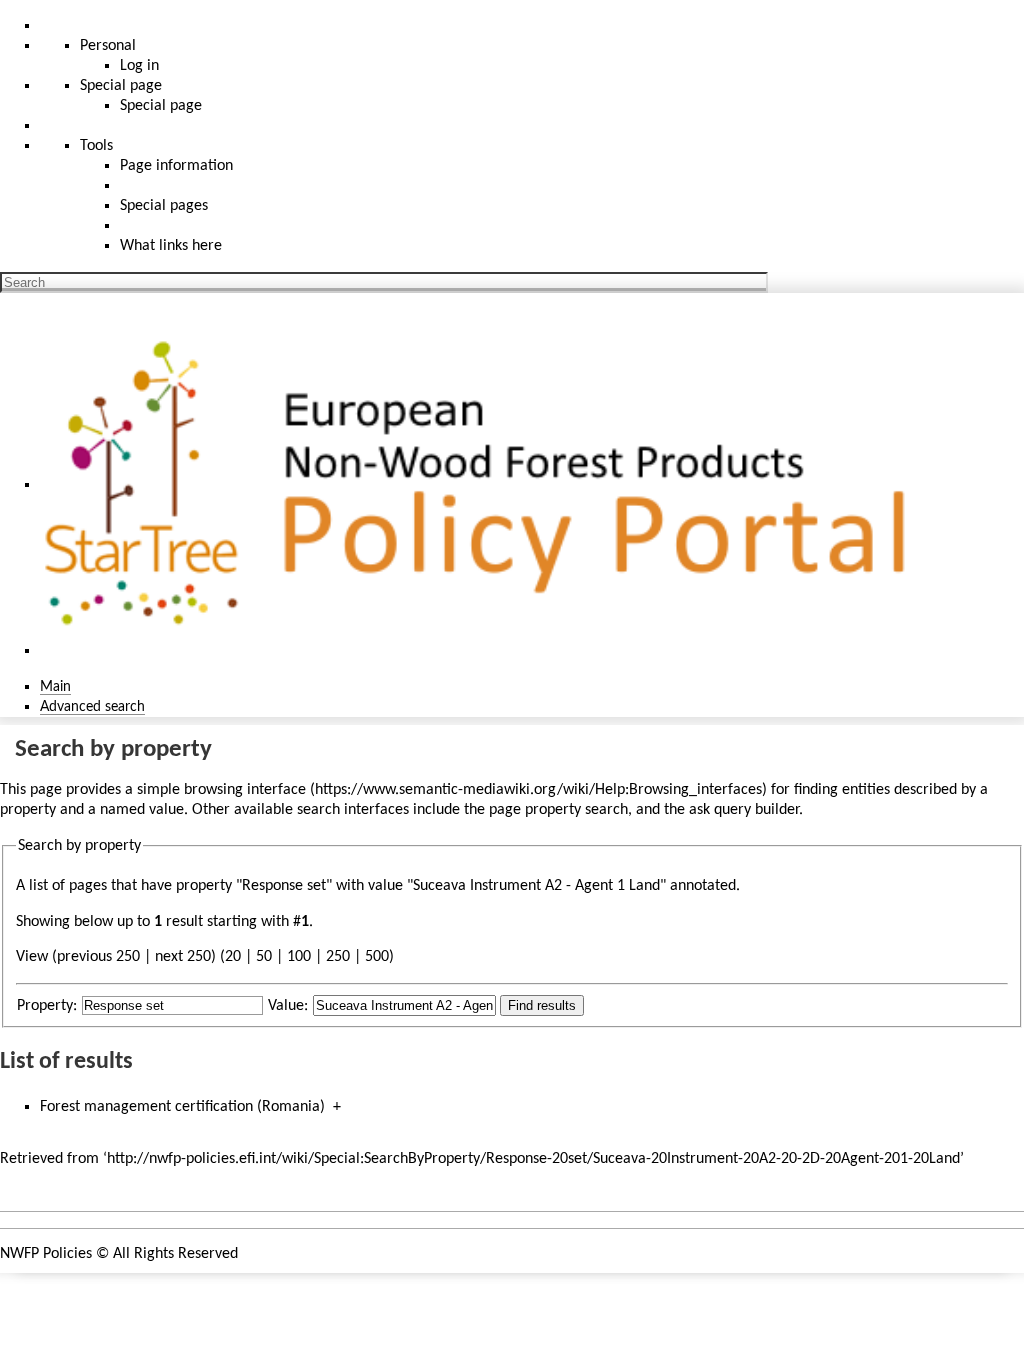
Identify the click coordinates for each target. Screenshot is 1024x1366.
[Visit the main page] (483, 485)
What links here (171, 246)
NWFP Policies (46, 1254)
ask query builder (744, 810)
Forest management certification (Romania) (182, 1107)
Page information (176, 166)
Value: (288, 1006)
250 (338, 957)
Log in (139, 66)
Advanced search (92, 707)
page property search (558, 810)
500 (377, 957)
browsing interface (245, 790)
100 (299, 957)
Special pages (164, 206)
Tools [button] (96, 146)
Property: (47, 1006)
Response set (284, 886)
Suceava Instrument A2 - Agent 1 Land (536, 886)
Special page (161, 106)
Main (55, 687)
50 (264, 957)
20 (233, 957)
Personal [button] (108, 46)
